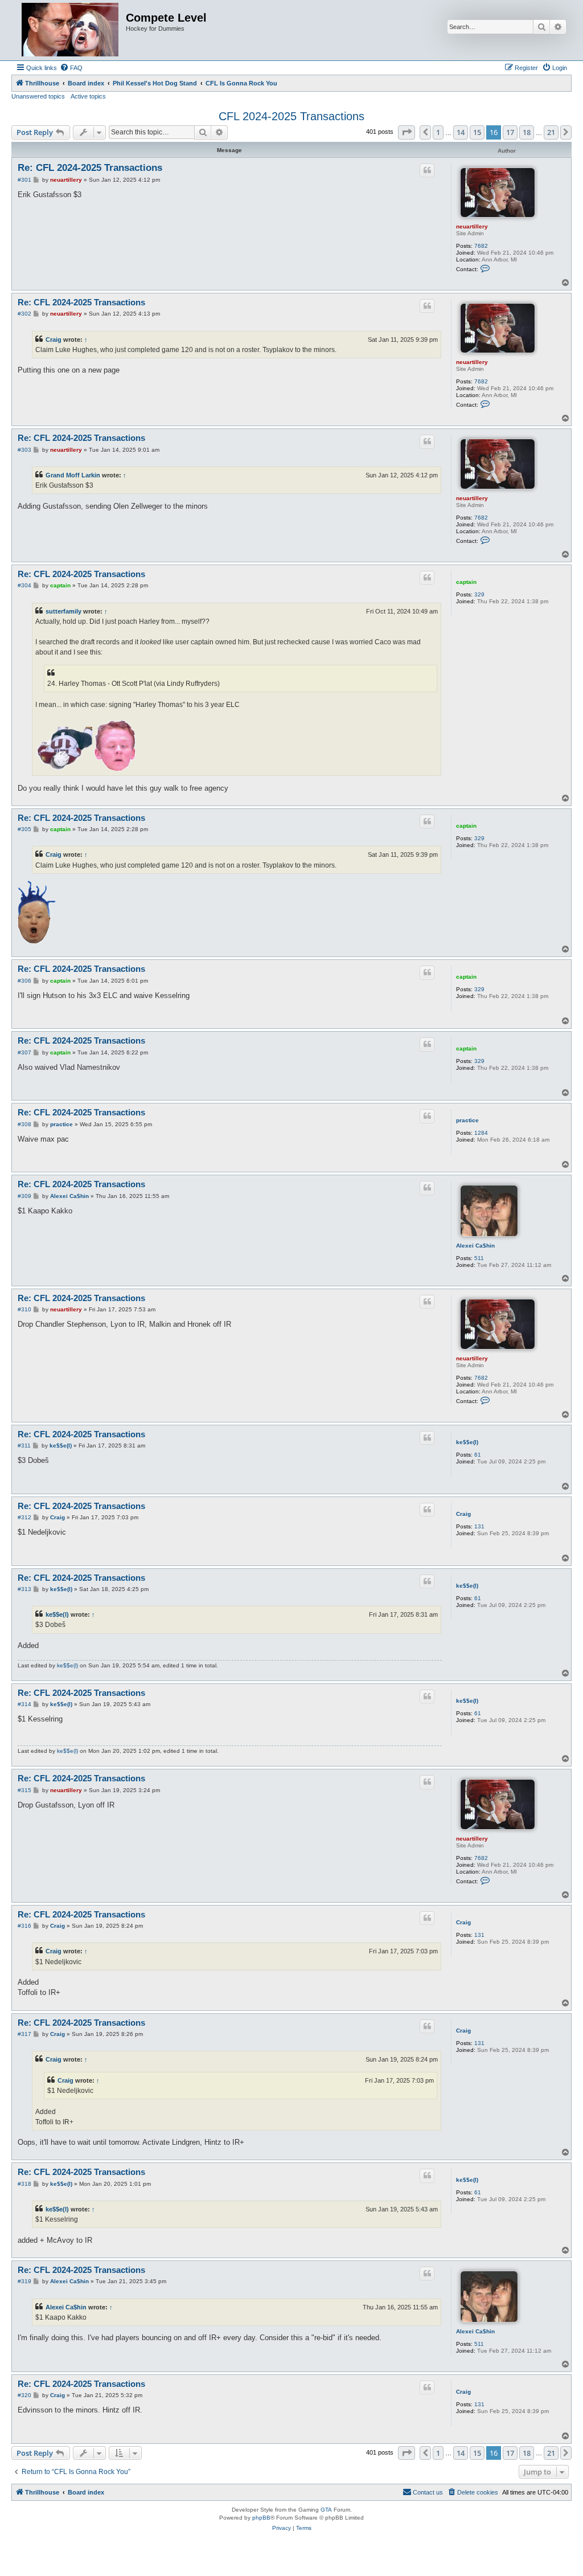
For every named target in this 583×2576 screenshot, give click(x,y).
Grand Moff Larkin (73, 475)
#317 (24, 2034)
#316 (24, 1926)
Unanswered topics (38, 96)
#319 (24, 2281)
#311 (24, 1446)
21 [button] (551, 132)
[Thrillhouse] (70, 30)
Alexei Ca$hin (475, 1246)
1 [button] (438, 132)
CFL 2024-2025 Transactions (291, 116)
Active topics (88, 96)
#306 (24, 981)
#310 (24, 1309)
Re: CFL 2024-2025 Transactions (90, 168)
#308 (24, 1124)
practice (467, 1120)
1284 (481, 1133)
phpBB (261, 2518)
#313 (24, 1589)
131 (479, 1526)
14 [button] (461, 132)
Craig (54, 340)
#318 (24, 2184)
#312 (24, 1517)
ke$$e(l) (467, 1442)
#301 (24, 180)
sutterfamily (63, 611)
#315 (24, 1790)
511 (479, 1258)
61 (478, 1455)
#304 (24, 585)
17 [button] (510, 132)
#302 (24, 314)
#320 (24, 2395)
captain (466, 582)
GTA (326, 2510)
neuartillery (472, 226)
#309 (24, 1196)
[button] (407, 132)
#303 (24, 450)
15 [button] (477, 132)
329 (479, 594)
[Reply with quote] (427, 170)
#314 (24, 1704)
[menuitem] (71, 68)
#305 (24, 829)
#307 (24, 1052)
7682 (481, 246)
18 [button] (527, 132)
